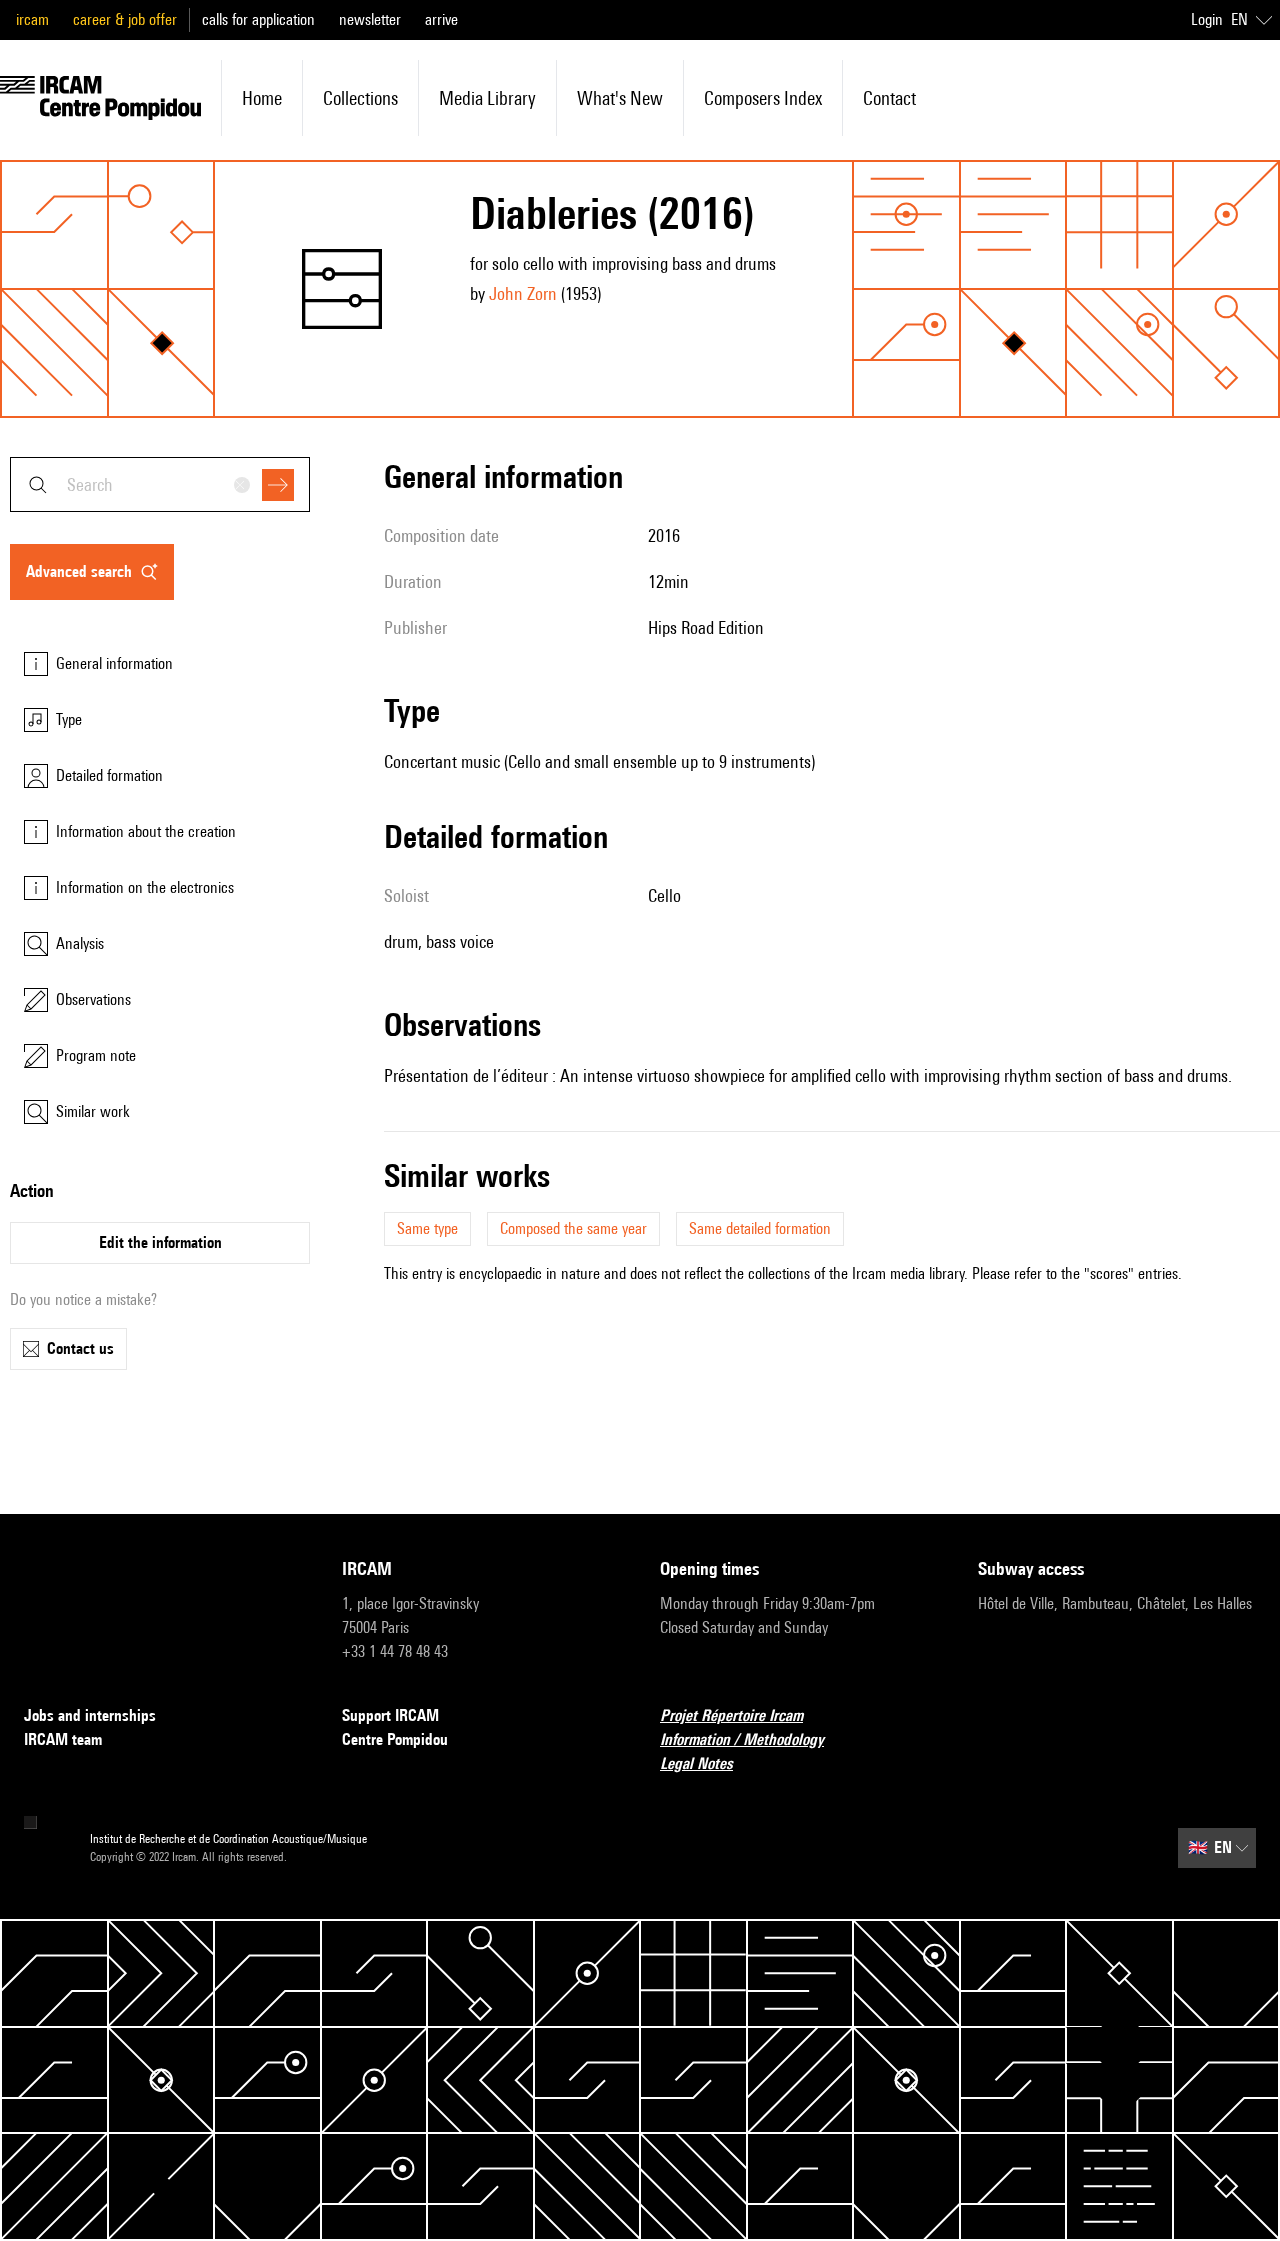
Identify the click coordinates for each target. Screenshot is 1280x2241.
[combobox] (160, 484)
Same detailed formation (760, 1228)
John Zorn (523, 293)
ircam (32, 19)
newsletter (370, 19)
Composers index (763, 98)
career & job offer (125, 19)
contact (889, 98)
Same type (427, 1228)
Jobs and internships (90, 1715)
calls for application (258, 19)
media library (487, 98)
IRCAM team (63, 1739)
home (262, 98)
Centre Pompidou (395, 1739)
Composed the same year (573, 1228)
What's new (620, 98)
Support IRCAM (390, 1715)
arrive (441, 19)
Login (1207, 19)
